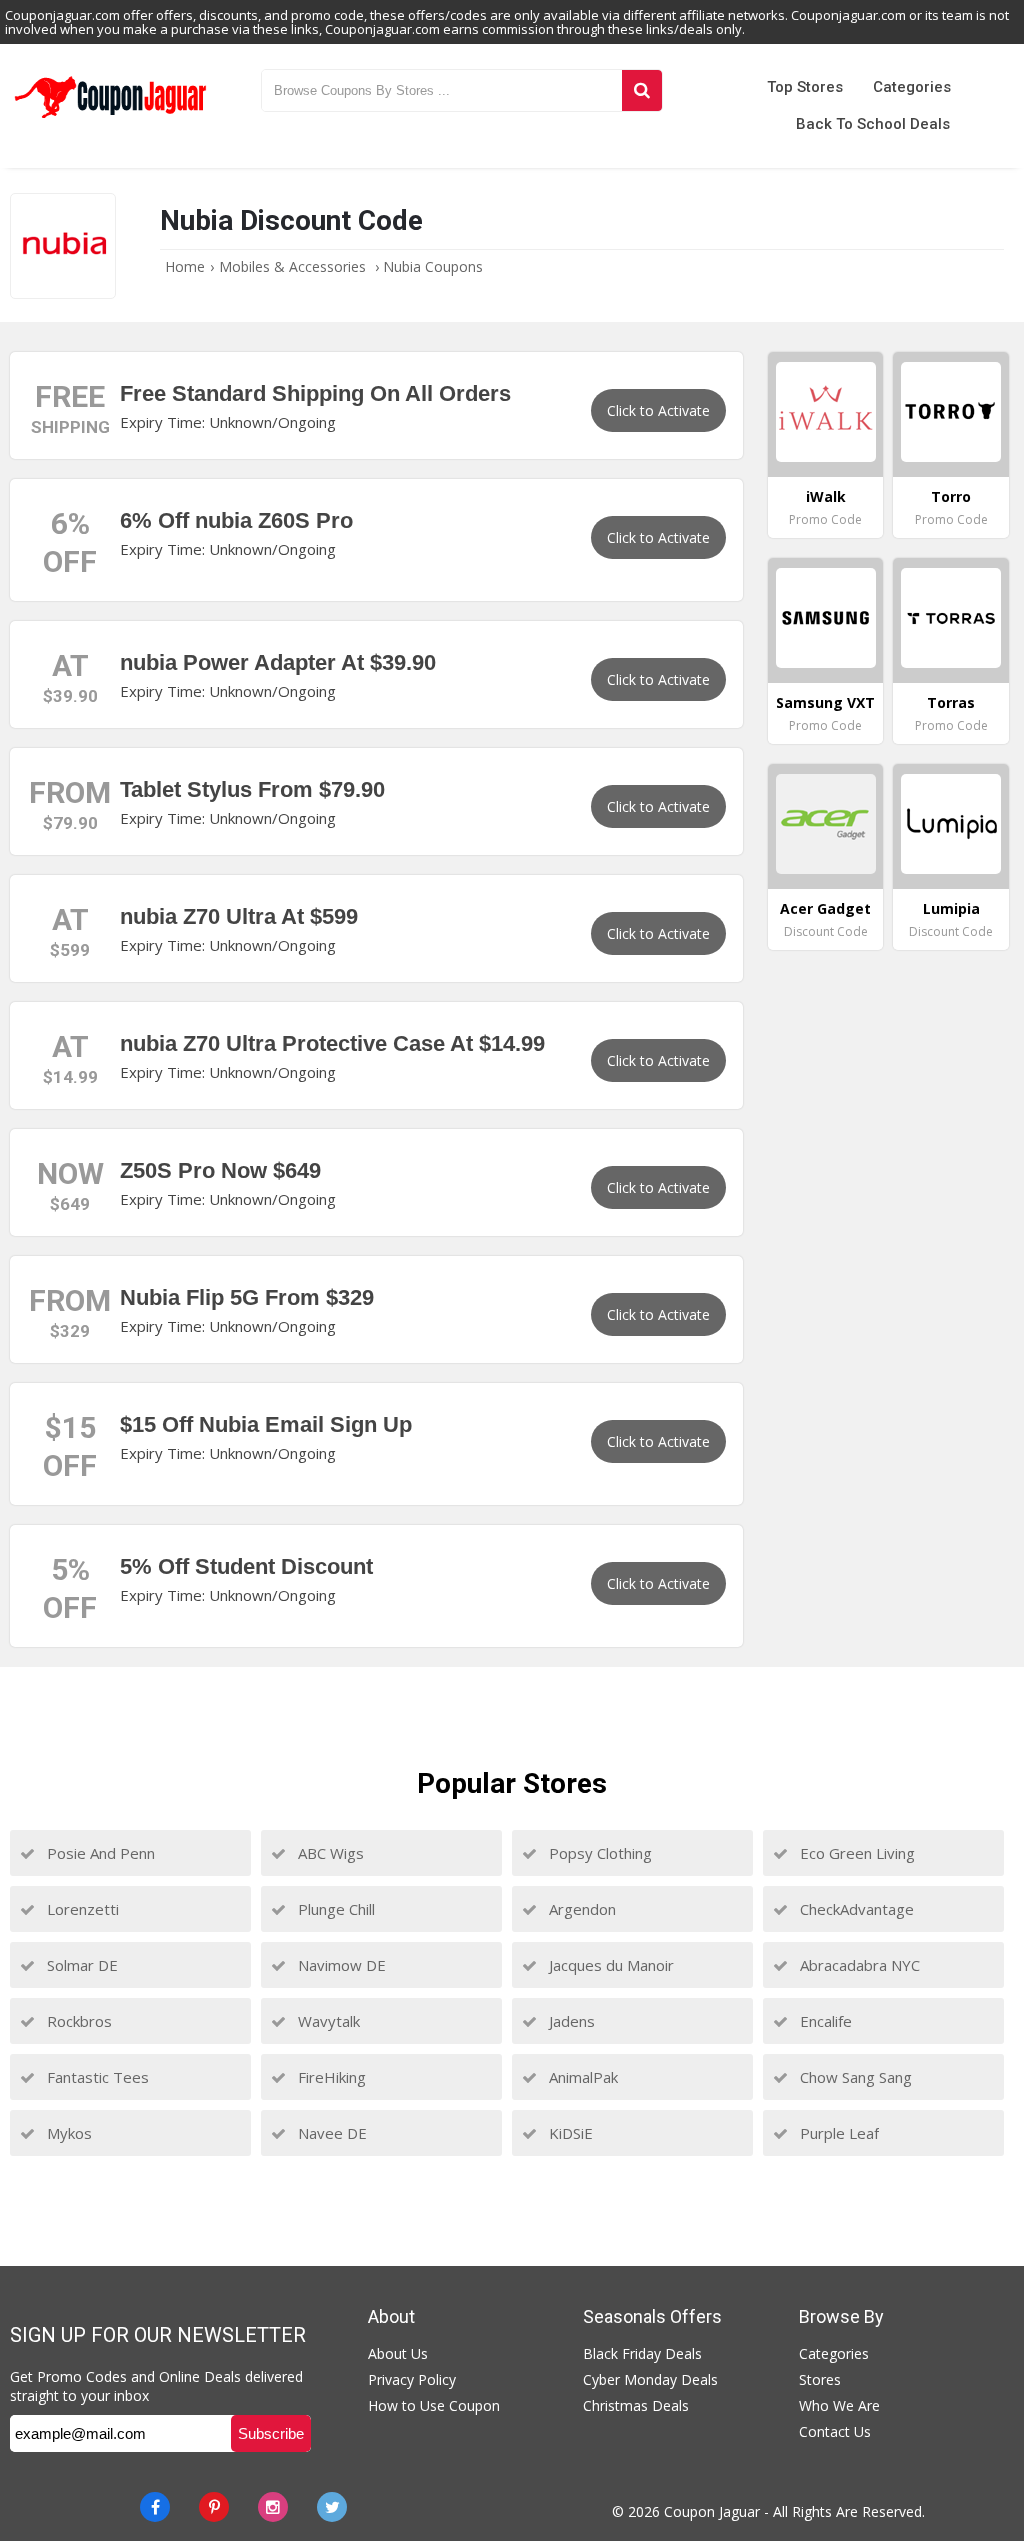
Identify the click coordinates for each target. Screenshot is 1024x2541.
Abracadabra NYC (858, 1965)
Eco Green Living (855, 1853)
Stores (820, 2379)
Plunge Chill (334, 1909)
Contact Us (835, 2431)
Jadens (570, 2021)
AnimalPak (581, 2077)
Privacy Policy (412, 2379)
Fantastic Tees (96, 2077)
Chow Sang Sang (854, 2077)
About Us (398, 2353)
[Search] (642, 90)
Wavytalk (327, 2021)
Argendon (580, 1909)
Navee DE (330, 2133)
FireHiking (330, 2077)
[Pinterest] (214, 2507)
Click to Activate (658, 410)
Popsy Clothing (598, 1853)
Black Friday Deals (642, 2353)
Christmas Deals (636, 2405)
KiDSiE (569, 2133)
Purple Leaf (837, 2133)
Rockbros (77, 2021)
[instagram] (273, 2507)
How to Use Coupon (434, 2405)
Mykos (67, 2133)
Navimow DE (340, 1965)
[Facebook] (155, 2507)
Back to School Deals (873, 124)
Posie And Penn (99, 1853)
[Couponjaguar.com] (110, 119)
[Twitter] (332, 2507)
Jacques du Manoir (609, 1965)
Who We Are (839, 2405)
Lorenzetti (81, 1909)
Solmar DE (80, 1965)
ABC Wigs (329, 1853)
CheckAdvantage (855, 1909)
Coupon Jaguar (712, 2511)
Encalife (824, 2021)
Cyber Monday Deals (650, 2379)
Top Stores (805, 87)
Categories (912, 87)
